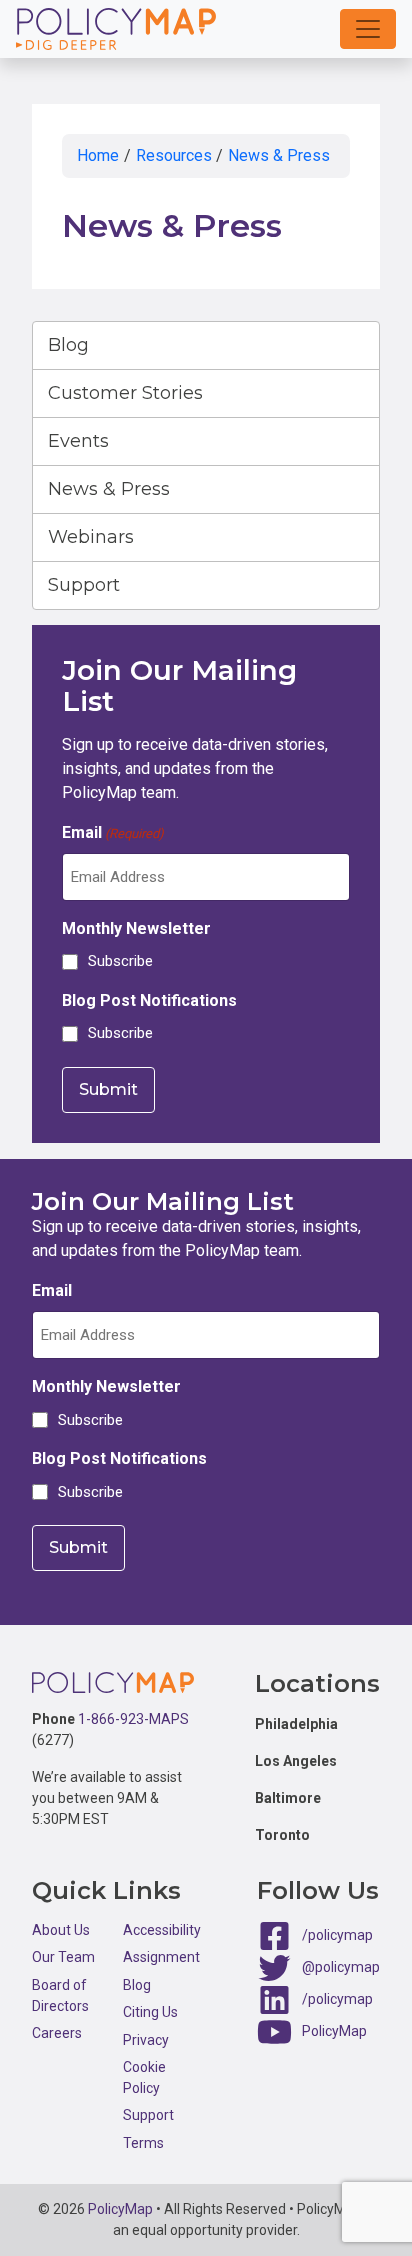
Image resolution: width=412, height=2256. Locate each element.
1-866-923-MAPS (133, 1719)
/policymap (337, 1935)
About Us (61, 1930)
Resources (174, 155)
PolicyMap (334, 2031)
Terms (143, 2143)
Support (84, 585)
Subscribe (120, 961)
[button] (368, 29)
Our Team (63, 1957)
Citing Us (150, 2012)
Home (98, 155)
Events (78, 441)
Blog (68, 345)
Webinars (91, 537)
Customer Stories (125, 393)
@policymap (341, 1967)
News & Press (279, 155)
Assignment (161, 1957)
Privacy (146, 2040)
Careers (57, 2033)
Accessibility (162, 1930)
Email (113, 832)
